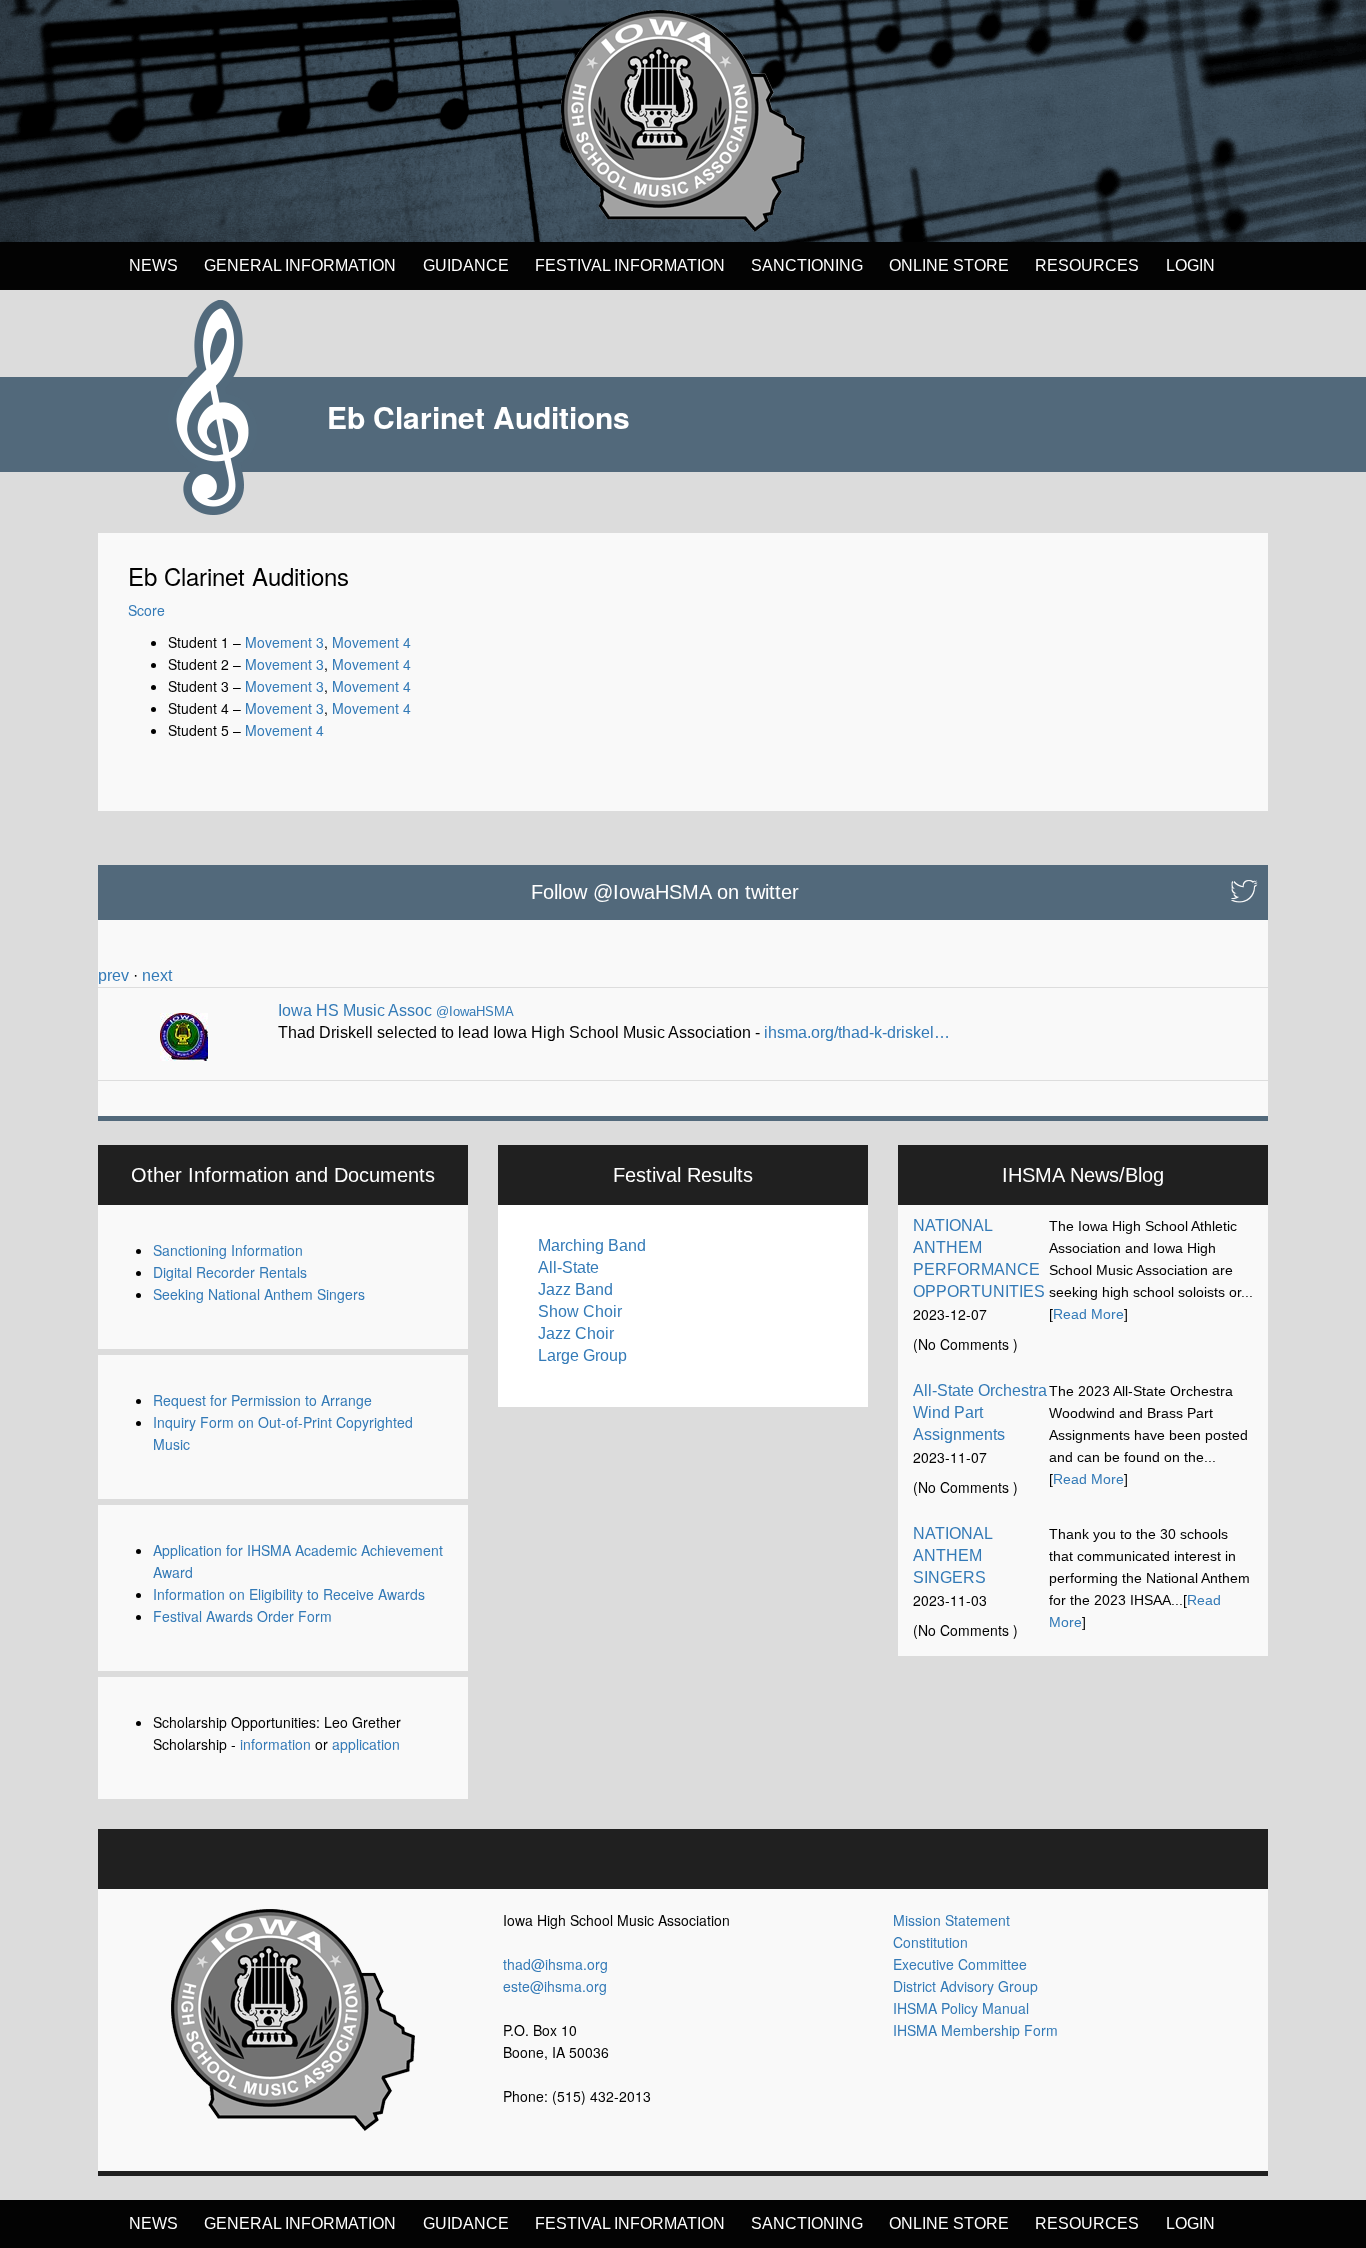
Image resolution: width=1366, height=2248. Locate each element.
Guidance (466, 265)
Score (146, 610)
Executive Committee (960, 1964)
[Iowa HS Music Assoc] (184, 1029)
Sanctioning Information (228, 1250)
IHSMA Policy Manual (961, 2008)
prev (113, 975)
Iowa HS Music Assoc (355, 1010)
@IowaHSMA (475, 1011)
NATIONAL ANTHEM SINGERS (952, 1555)
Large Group (582, 1355)
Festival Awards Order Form (242, 1616)
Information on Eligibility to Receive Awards (289, 1594)
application (366, 1744)
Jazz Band (575, 1289)
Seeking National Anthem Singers (259, 1294)
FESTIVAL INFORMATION (630, 265)
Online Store (949, 265)
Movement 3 (284, 642)
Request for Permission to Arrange (262, 1400)
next (157, 975)
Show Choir (580, 1311)
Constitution (930, 1942)
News (153, 265)
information (275, 1744)
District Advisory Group (965, 1986)
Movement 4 (371, 642)
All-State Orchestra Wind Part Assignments (980, 1412)
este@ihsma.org (555, 1986)
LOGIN (1190, 265)
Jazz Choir (576, 1333)
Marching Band (592, 1245)
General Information (300, 265)
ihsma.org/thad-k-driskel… (857, 1032)
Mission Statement (951, 1920)
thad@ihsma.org (555, 1964)
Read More (1088, 1314)
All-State (568, 1267)
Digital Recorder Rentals (230, 1272)
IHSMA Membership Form (975, 2030)
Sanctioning (807, 265)
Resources (1087, 265)
